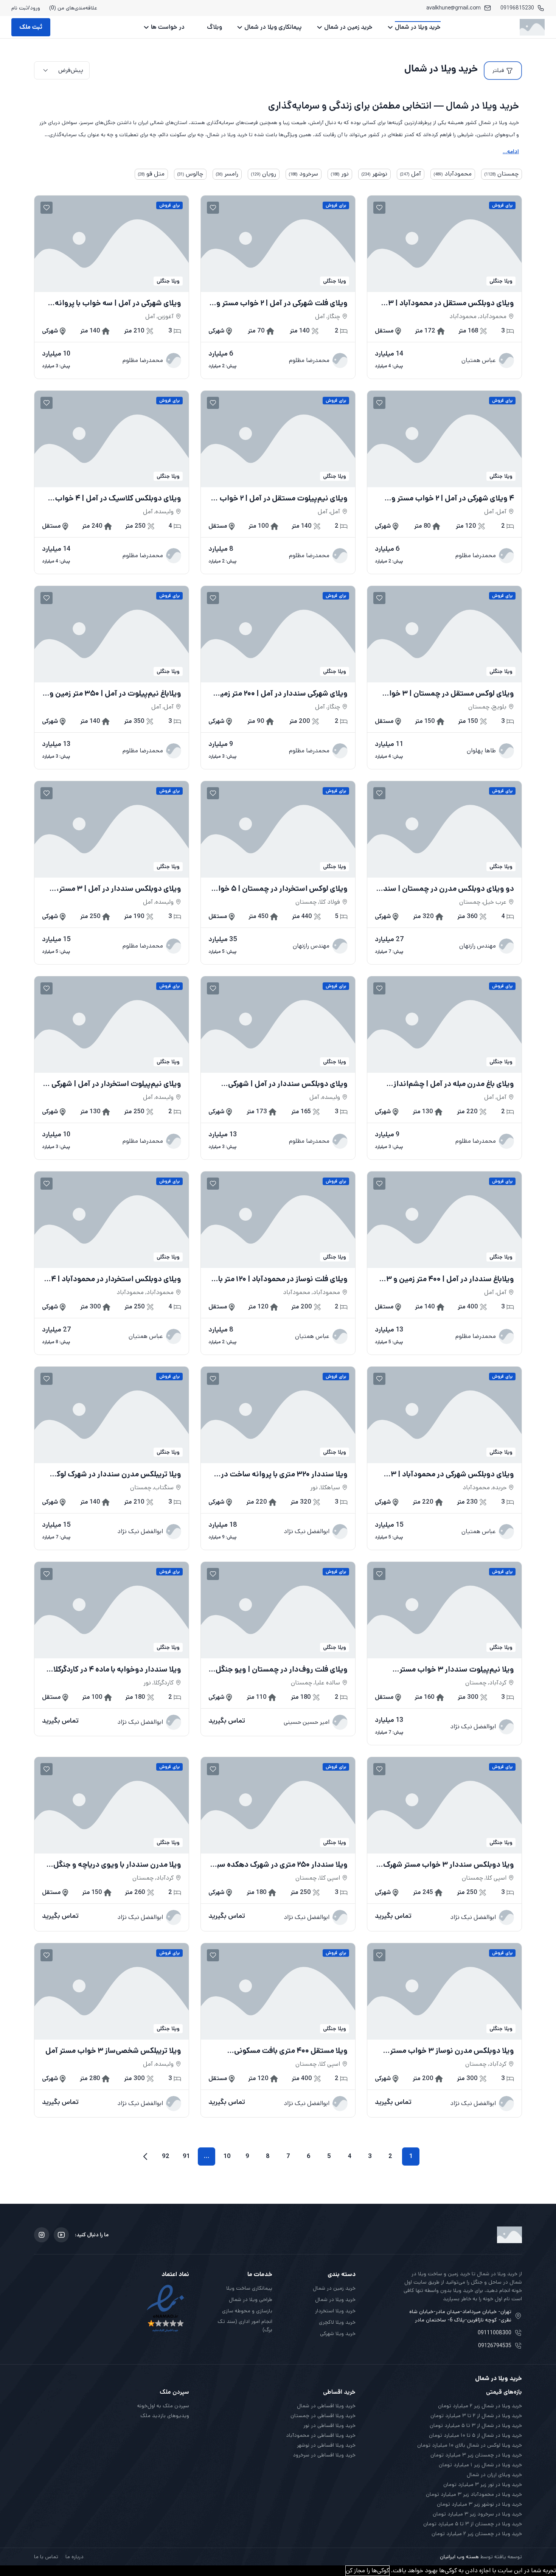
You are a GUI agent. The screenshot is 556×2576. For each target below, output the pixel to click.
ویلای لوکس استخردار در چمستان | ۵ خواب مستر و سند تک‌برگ (279, 889)
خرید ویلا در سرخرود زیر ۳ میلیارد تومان (477, 2514)
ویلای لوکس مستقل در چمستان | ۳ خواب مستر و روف (448, 694)
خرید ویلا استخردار (335, 2311)
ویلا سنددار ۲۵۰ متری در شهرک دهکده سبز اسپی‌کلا (281, 1865)
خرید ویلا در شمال (418, 27)
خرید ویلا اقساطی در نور (329, 2425)
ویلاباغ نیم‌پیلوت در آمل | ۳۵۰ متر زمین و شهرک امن (115, 694)
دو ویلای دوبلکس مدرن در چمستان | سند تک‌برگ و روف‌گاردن (449, 889)
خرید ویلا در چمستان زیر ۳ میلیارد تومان (476, 2455)
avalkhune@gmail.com (453, 8)
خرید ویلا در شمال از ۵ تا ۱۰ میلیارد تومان (475, 2435)
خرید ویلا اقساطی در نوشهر (326, 2445)
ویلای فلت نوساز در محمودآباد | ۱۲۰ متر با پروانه (283, 1279)
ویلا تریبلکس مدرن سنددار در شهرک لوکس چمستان (114, 1474)
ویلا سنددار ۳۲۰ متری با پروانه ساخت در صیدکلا (284, 1474)
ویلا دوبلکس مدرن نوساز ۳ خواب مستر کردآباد (452, 2051)
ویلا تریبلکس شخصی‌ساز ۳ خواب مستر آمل (113, 2051)
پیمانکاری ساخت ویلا (249, 2288)
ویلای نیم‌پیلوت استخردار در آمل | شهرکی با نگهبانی (113, 1084)
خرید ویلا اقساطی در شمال (326, 2406)
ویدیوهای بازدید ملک (165, 2416)
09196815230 (517, 8)
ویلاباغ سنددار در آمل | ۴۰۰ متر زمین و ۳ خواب (450, 1279)
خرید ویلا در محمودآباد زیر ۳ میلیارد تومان (474, 2494)
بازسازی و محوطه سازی (247, 2311)
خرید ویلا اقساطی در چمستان (323, 2416)
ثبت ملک (31, 27)
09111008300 (495, 2333)
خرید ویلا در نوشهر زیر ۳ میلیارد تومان (479, 2504)
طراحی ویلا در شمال (251, 2299)
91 (186, 2156)
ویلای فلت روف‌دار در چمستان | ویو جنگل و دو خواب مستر (279, 1670)
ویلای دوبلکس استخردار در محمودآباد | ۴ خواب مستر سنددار (116, 1279)
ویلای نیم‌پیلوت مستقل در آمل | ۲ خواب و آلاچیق (281, 499)
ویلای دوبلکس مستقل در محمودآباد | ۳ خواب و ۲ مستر (451, 303)
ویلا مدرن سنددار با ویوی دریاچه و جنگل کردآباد (117, 1865)
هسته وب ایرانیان (459, 2557)
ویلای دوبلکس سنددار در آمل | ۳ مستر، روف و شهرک (119, 889)
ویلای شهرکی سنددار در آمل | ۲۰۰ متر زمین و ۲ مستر (278, 694)
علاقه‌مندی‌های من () (73, 8)
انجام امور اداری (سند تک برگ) (245, 2326)
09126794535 (495, 2346)
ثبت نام (20, 8)
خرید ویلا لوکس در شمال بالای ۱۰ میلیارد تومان (470, 2445)
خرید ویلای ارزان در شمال (494, 2475)
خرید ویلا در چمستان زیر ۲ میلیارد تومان (477, 2534)
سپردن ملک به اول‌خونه (163, 2406)
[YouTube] (61, 2235)
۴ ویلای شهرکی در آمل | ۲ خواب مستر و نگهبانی (453, 499)
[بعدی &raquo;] (145, 2157)
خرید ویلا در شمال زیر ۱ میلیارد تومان (480, 2465)
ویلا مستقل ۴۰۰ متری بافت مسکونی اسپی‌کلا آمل (291, 2051)
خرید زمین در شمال (348, 27)
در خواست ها (168, 27)
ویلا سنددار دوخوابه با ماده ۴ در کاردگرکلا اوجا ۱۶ (117, 1670)
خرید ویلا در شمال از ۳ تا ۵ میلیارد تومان (476, 2425)
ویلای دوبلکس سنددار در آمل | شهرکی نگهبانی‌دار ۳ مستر (288, 1084)
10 (227, 2156)
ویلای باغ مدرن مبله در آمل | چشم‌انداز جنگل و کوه (454, 1084)
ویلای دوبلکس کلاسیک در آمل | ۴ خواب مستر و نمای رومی (118, 499)
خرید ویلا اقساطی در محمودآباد (321, 2435)
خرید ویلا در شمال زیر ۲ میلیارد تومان (480, 2406)
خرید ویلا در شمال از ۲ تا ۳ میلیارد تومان (476, 2416)
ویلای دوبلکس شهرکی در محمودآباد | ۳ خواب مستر (452, 1474)
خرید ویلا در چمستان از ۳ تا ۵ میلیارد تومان (473, 2524)
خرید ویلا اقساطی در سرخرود (324, 2455)
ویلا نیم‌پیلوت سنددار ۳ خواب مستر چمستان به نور (457, 1670)
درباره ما (75, 2557)
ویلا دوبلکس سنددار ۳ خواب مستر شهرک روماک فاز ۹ (449, 1865)
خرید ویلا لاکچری (337, 2322)
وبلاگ (214, 27)
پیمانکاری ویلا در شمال (273, 27)
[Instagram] (42, 2235)
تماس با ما (46, 2557)
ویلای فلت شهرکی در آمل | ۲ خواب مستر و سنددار (282, 303)
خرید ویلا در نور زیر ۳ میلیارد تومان (483, 2484)
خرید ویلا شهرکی (338, 2334)
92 (166, 2156)
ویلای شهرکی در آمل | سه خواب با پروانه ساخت (118, 303)
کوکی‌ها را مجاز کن (367, 2571)
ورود (35, 8)
